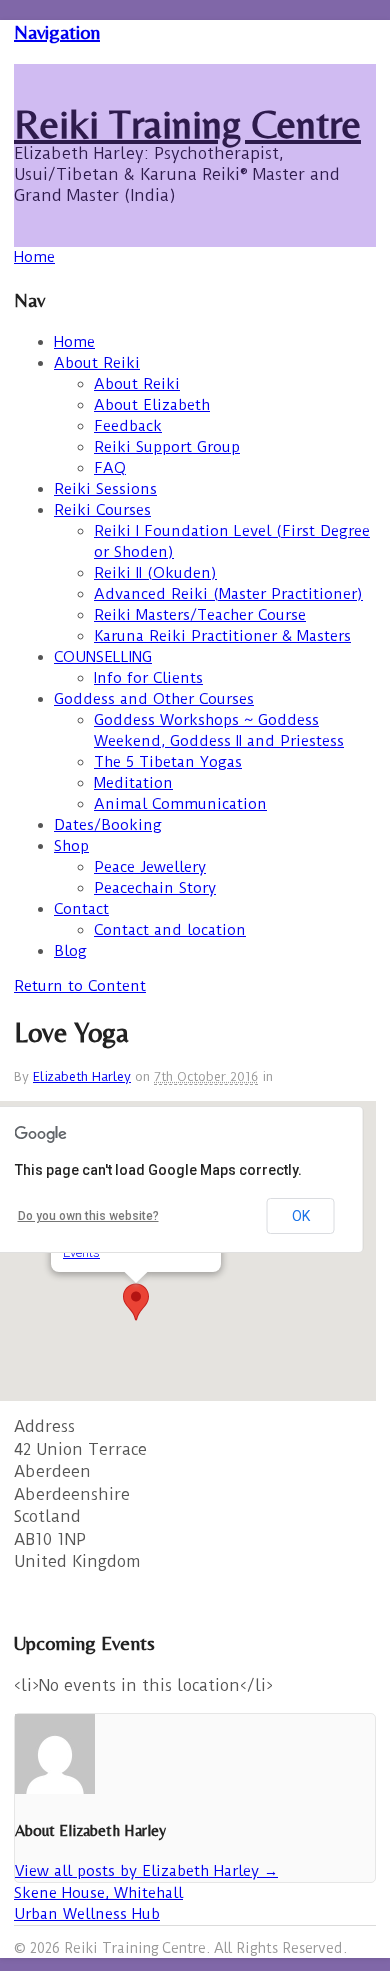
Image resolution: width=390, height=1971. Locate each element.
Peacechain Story (155, 888)
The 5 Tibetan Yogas (168, 762)
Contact (81, 909)
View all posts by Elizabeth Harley (146, 1871)
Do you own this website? (88, 1216)
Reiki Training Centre (187, 124)
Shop (71, 846)
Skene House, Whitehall (98, 1893)
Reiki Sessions (105, 489)
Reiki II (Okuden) (155, 573)
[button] (136, 1302)
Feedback (128, 426)
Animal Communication (180, 804)
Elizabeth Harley (82, 1076)
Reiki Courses (102, 510)
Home (74, 342)
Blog (70, 951)
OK (301, 1216)
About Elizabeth (152, 405)
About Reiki (97, 363)
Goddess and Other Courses (154, 699)
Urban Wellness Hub (87, 1914)
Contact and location (170, 930)
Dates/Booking (108, 825)
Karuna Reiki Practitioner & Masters (222, 636)
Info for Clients (148, 678)
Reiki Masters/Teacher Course (200, 615)
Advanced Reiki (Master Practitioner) (228, 594)
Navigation (57, 31)
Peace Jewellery (150, 867)
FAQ (110, 468)
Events (81, 1252)
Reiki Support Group (167, 447)
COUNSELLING (103, 657)
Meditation (133, 783)
